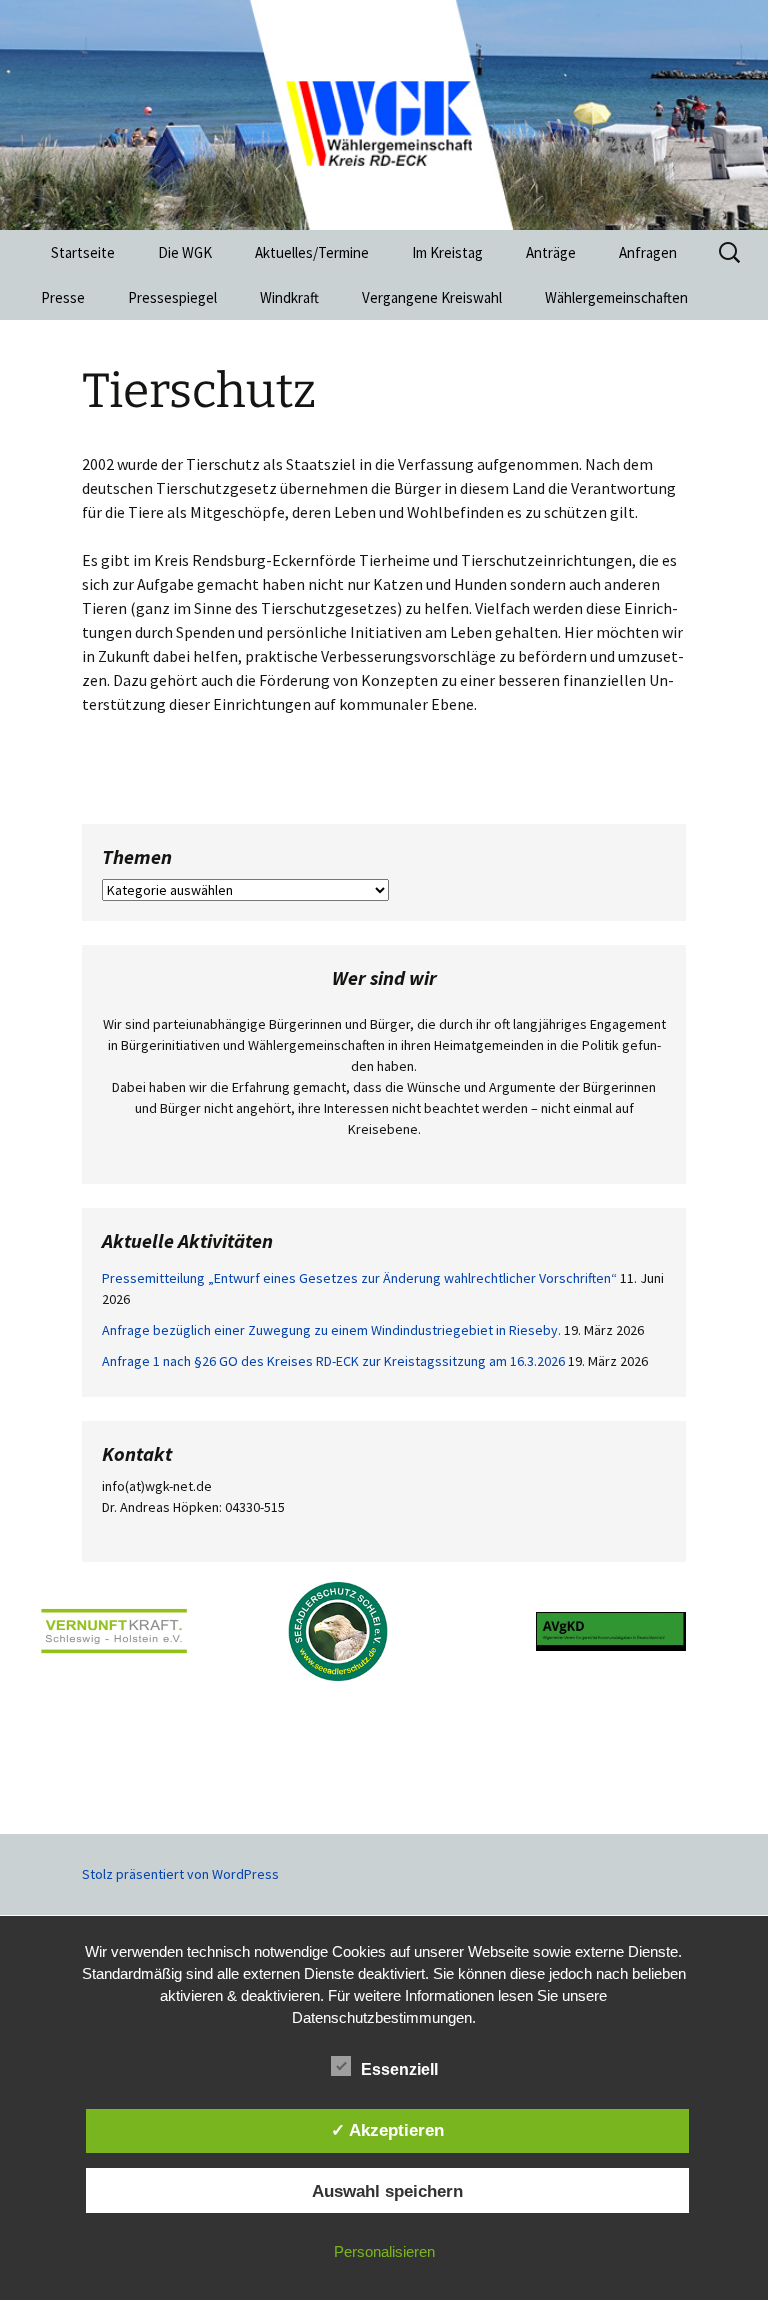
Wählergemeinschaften (616, 297)
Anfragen (648, 252)
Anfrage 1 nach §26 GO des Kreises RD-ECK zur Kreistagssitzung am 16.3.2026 (333, 1361)
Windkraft (289, 297)
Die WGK (185, 252)
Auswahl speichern (387, 2191)
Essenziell (399, 2069)
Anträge (551, 252)
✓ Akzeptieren (387, 2130)
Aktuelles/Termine (312, 252)
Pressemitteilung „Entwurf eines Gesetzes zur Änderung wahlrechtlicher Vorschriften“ (359, 1278)
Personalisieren (384, 2251)
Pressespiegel (172, 297)
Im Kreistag (447, 252)
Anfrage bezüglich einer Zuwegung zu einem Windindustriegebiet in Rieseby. (331, 1330)
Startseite (83, 252)
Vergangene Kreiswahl (432, 297)
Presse (63, 297)
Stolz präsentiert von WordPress (180, 1874)
